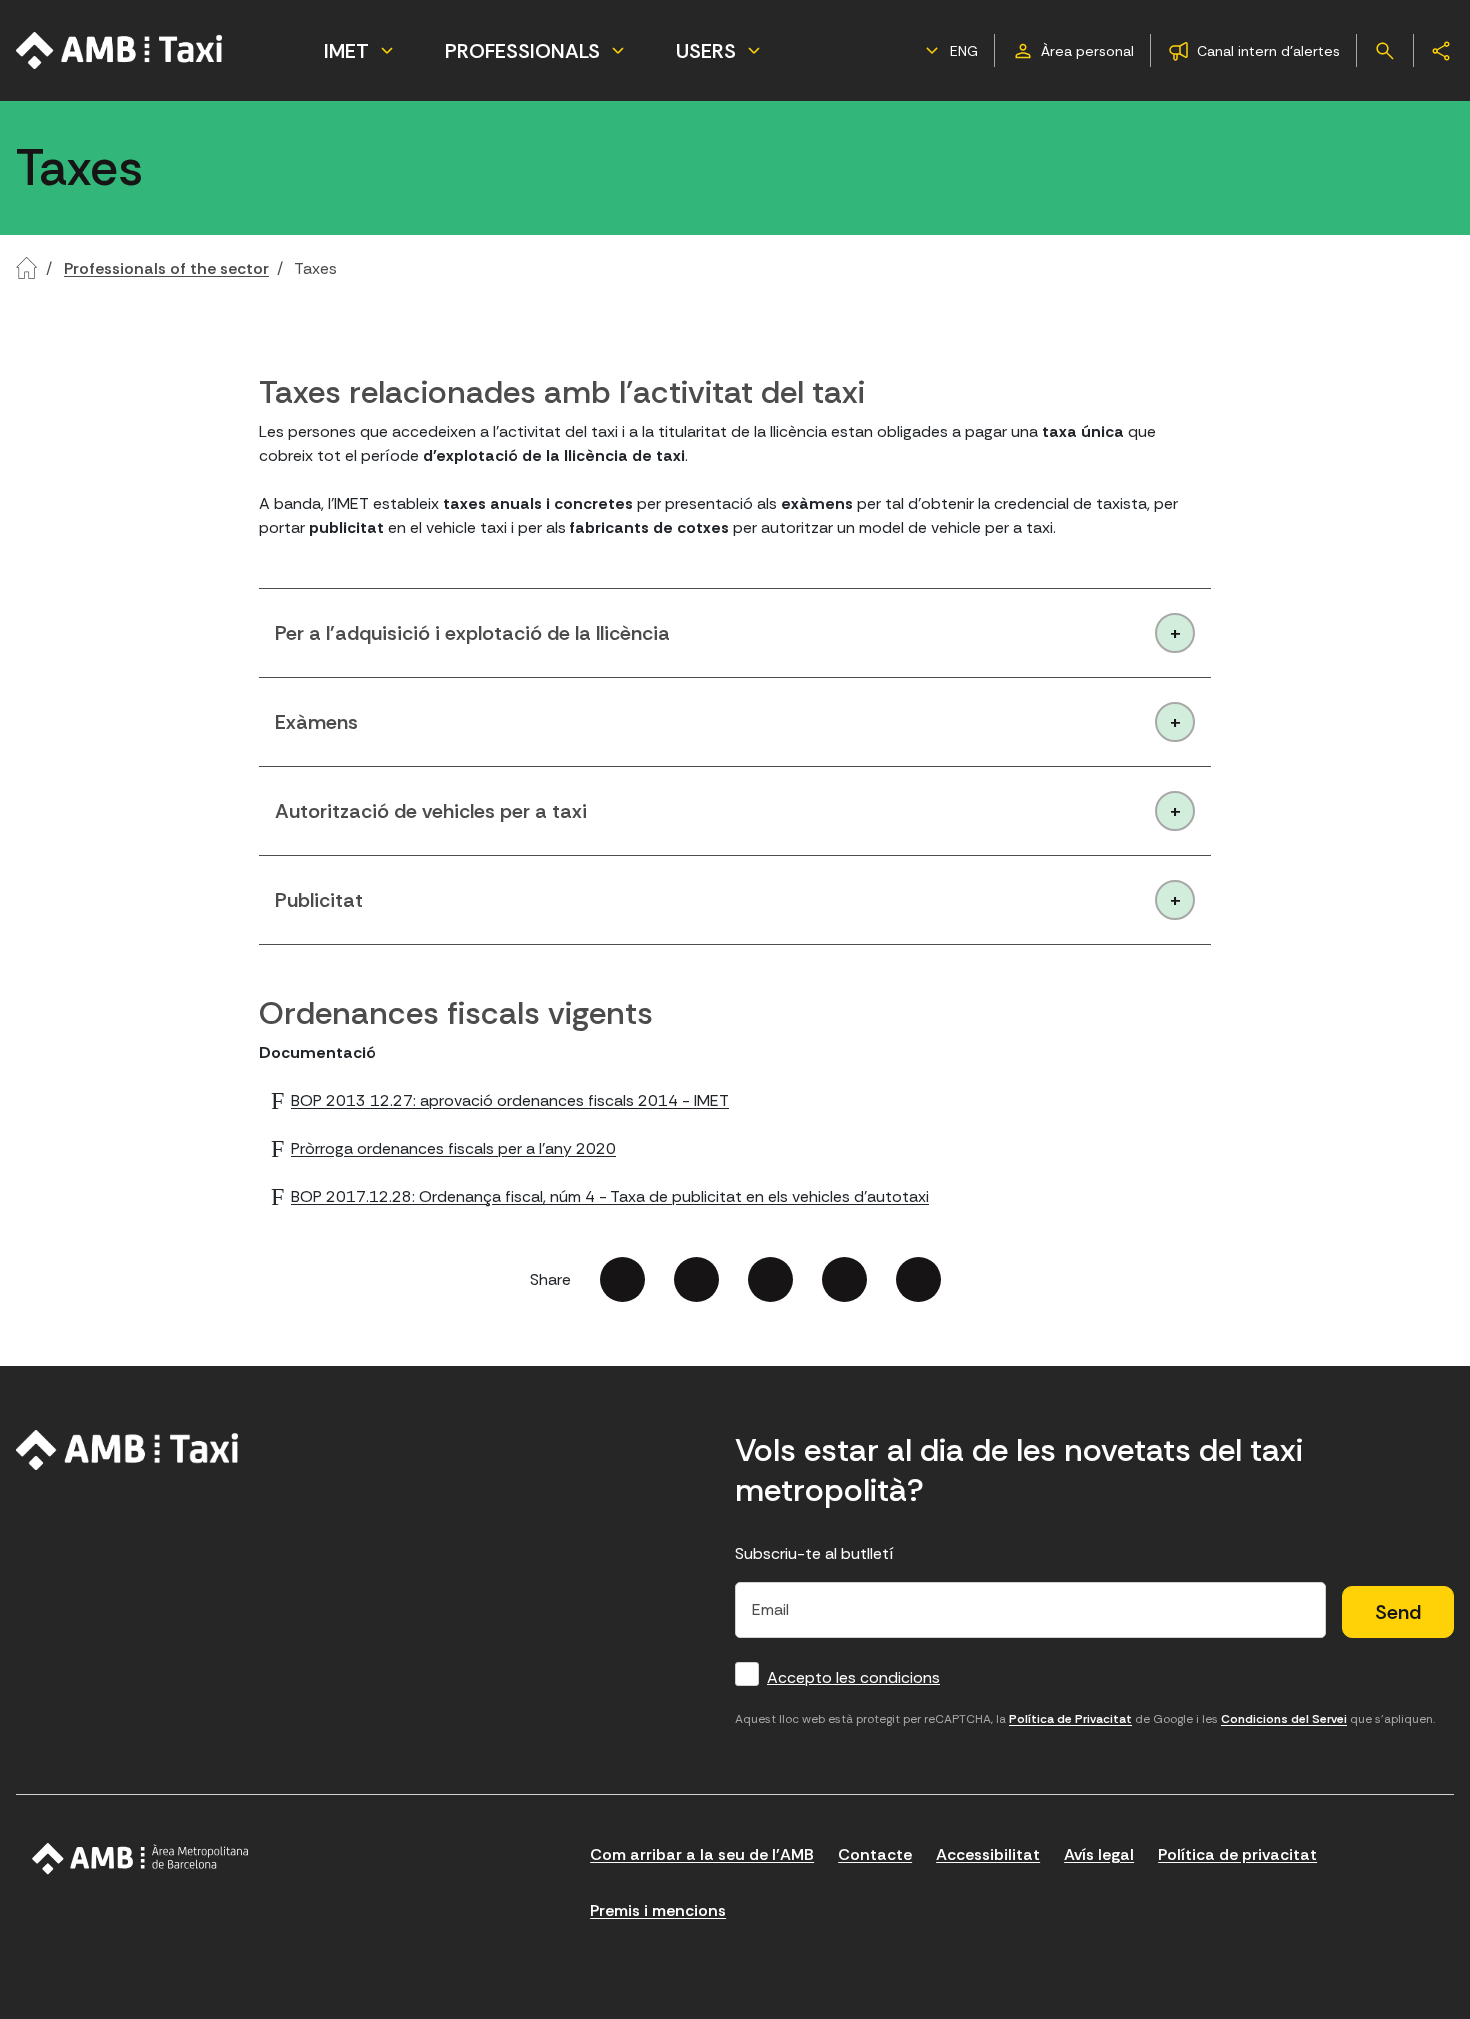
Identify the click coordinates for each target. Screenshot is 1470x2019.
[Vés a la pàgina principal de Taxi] (120, 50)
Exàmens (316, 722)
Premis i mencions (658, 1910)
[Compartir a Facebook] (622, 1279)
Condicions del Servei (1284, 1719)
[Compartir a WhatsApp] (918, 1279)
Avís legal (1099, 1854)
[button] (949, 51)
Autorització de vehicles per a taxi (431, 811)
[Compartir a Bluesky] (844, 1279)
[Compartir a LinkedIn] (770, 1279)
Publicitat (319, 900)
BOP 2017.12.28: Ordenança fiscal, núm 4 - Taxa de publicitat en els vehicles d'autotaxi (610, 1196)
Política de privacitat (1237, 1854)
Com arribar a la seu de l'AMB (702, 1854)
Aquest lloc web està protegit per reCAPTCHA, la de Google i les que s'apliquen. (1085, 1719)
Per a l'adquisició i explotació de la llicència (472, 633)
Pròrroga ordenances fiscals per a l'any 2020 (453, 1148)
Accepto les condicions (853, 1677)
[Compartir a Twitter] (696, 1279)
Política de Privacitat (1070, 1719)
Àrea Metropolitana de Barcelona (140, 1859)
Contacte (875, 1854)
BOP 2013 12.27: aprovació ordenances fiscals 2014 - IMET (510, 1100)
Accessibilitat (988, 1854)
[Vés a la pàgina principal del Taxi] (127, 1450)
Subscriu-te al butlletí (814, 1553)
